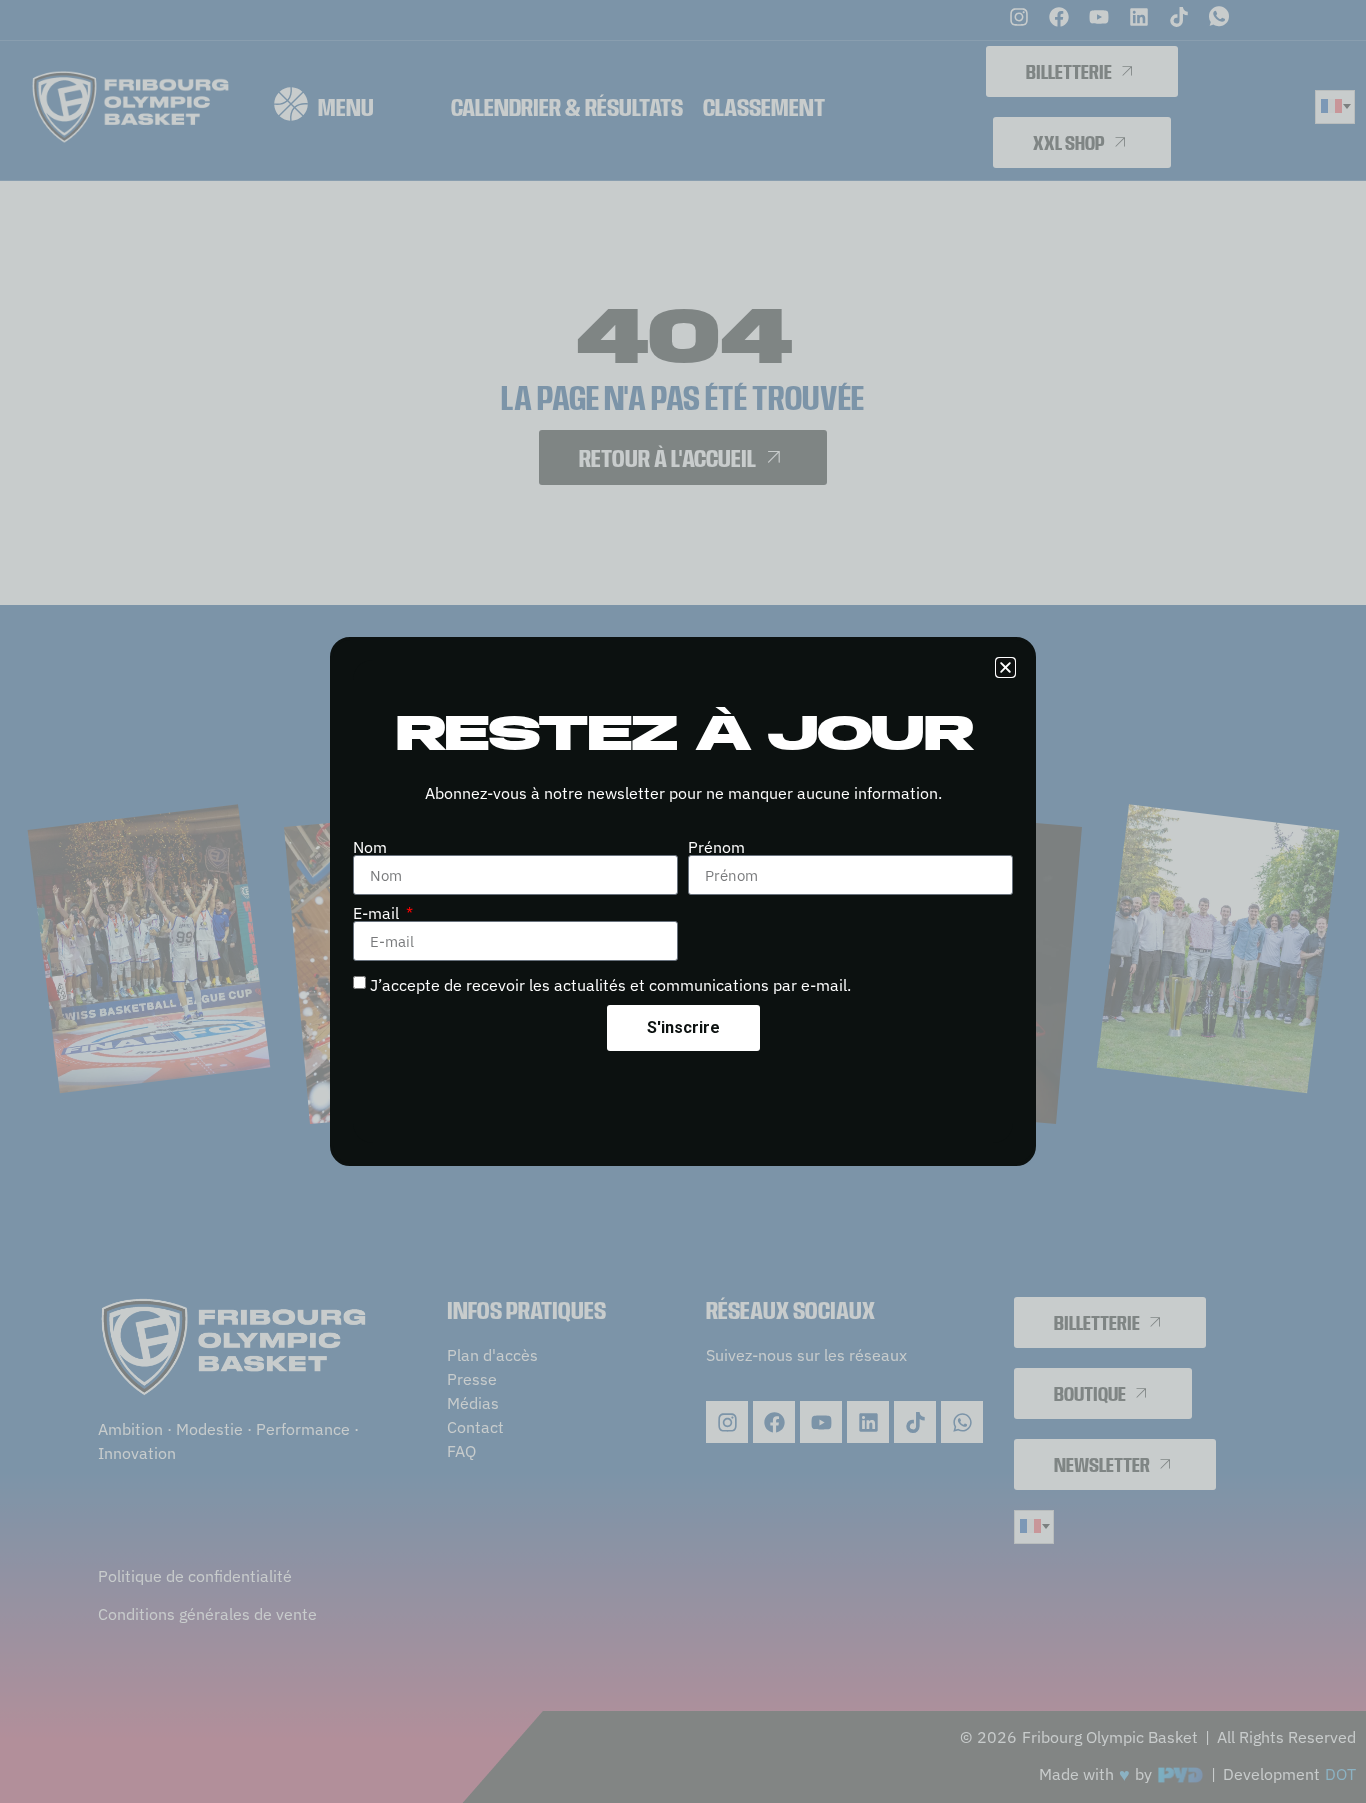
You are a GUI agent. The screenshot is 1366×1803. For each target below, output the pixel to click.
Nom (370, 847)
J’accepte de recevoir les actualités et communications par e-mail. (610, 985)
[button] (1005, 667)
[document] (683, 901)
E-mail (378, 913)
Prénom (716, 847)
